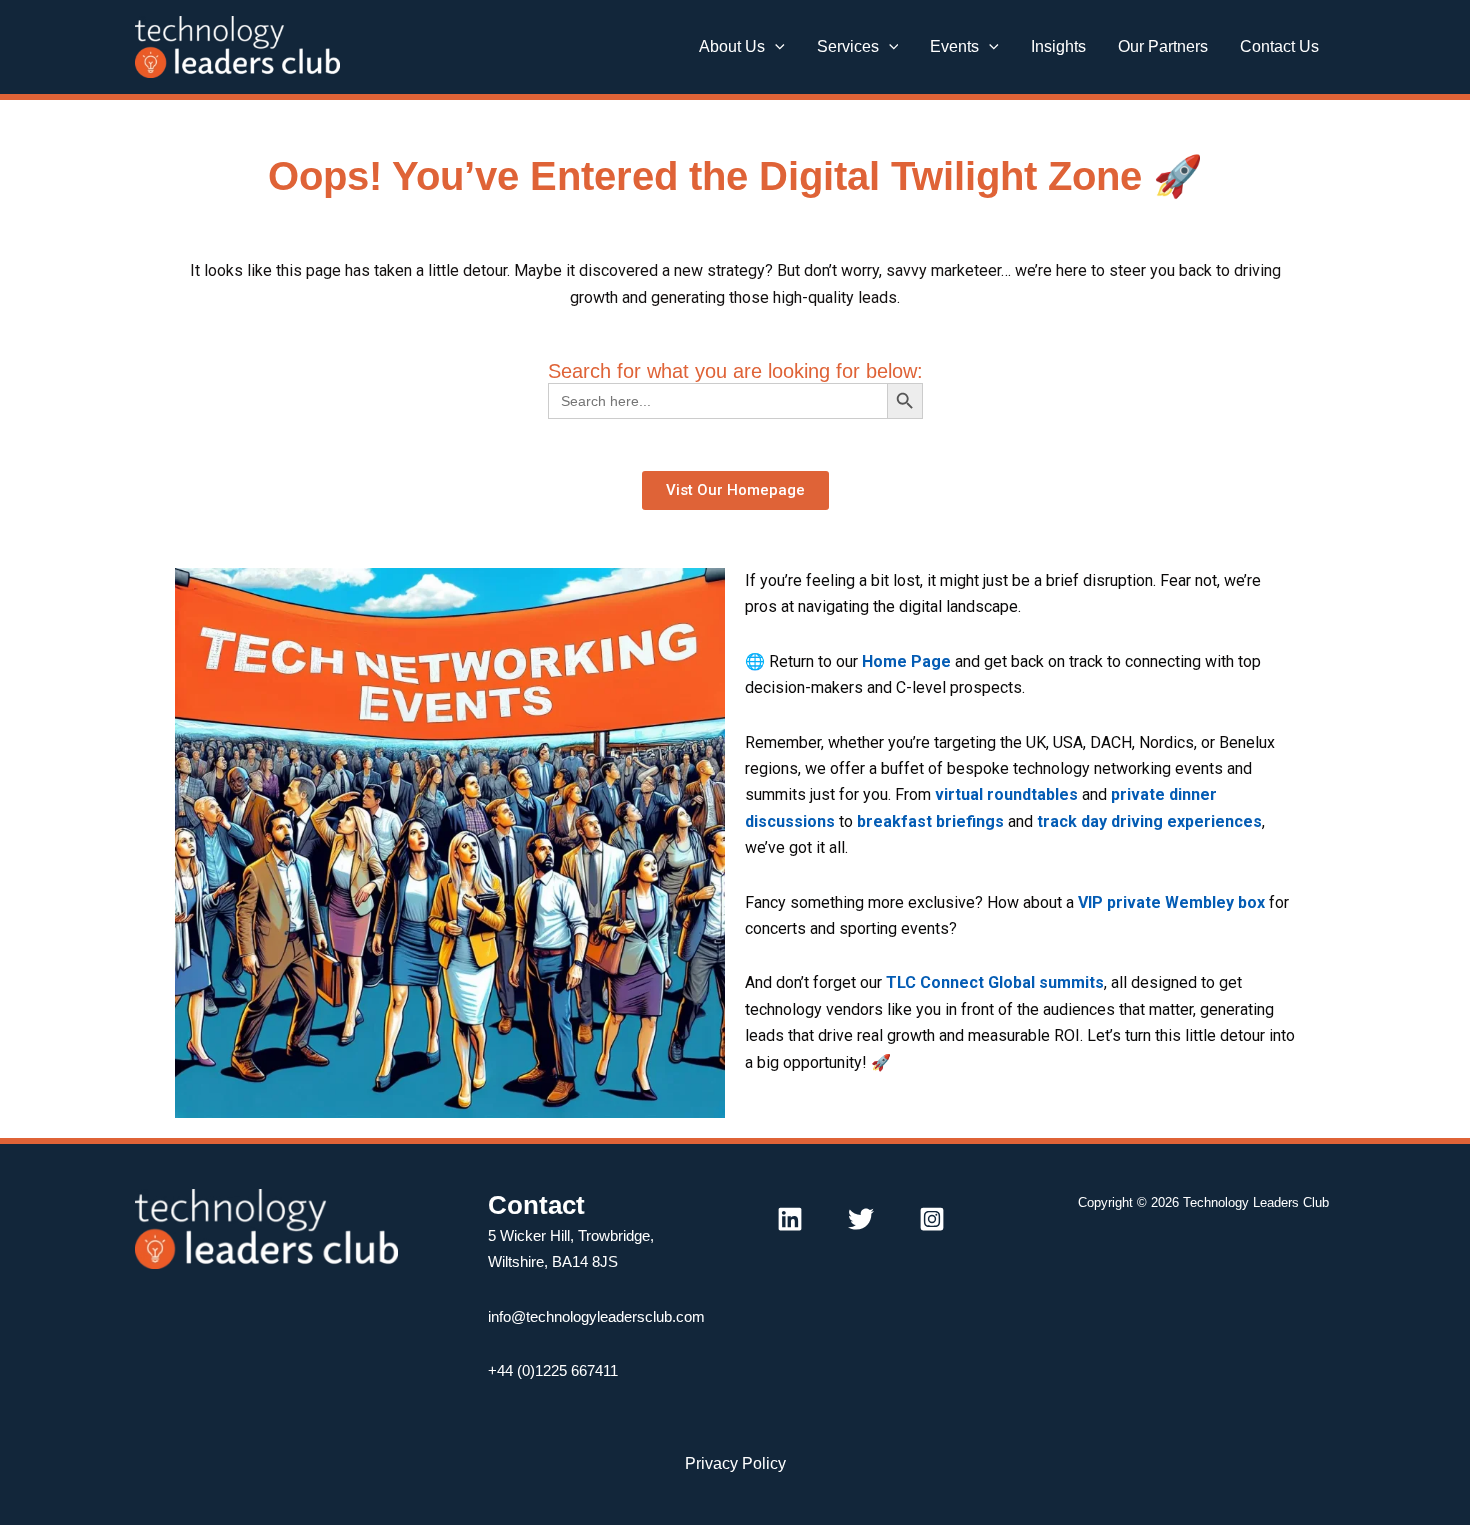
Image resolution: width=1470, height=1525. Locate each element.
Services (848, 46)
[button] (775, 47)
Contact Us (1279, 46)
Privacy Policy (735, 1463)
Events (954, 46)
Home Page (906, 661)
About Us (732, 46)
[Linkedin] (790, 1219)
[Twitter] (861, 1219)
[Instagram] (932, 1219)
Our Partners (1163, 46)
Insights (1058, 46)
